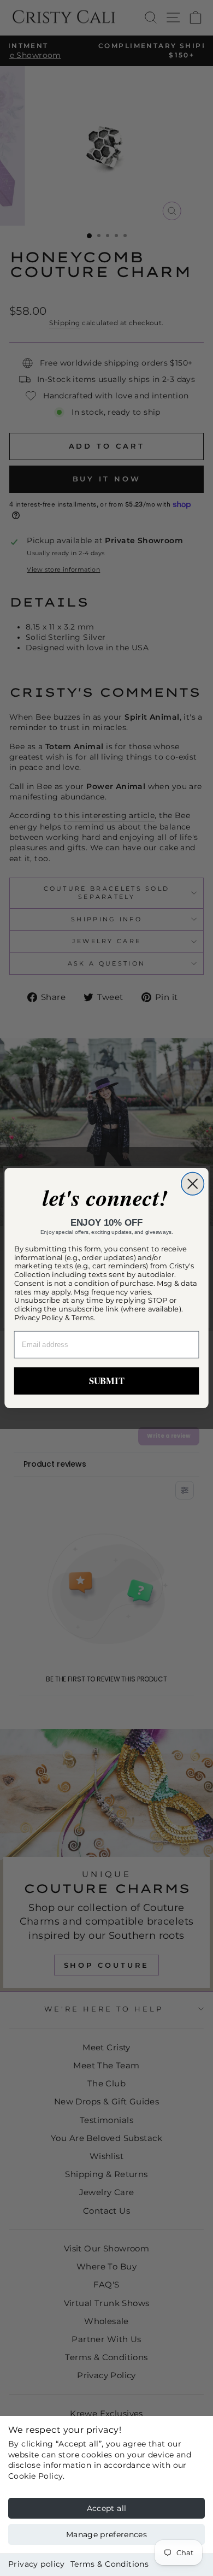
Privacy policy (37, 2564)
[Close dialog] (193, 1183)
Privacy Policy (39, 1318)
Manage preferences (106, 2534)
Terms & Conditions (110, 2564)
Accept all (107, 2508)
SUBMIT (107, 1381)
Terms (83, 1318)
